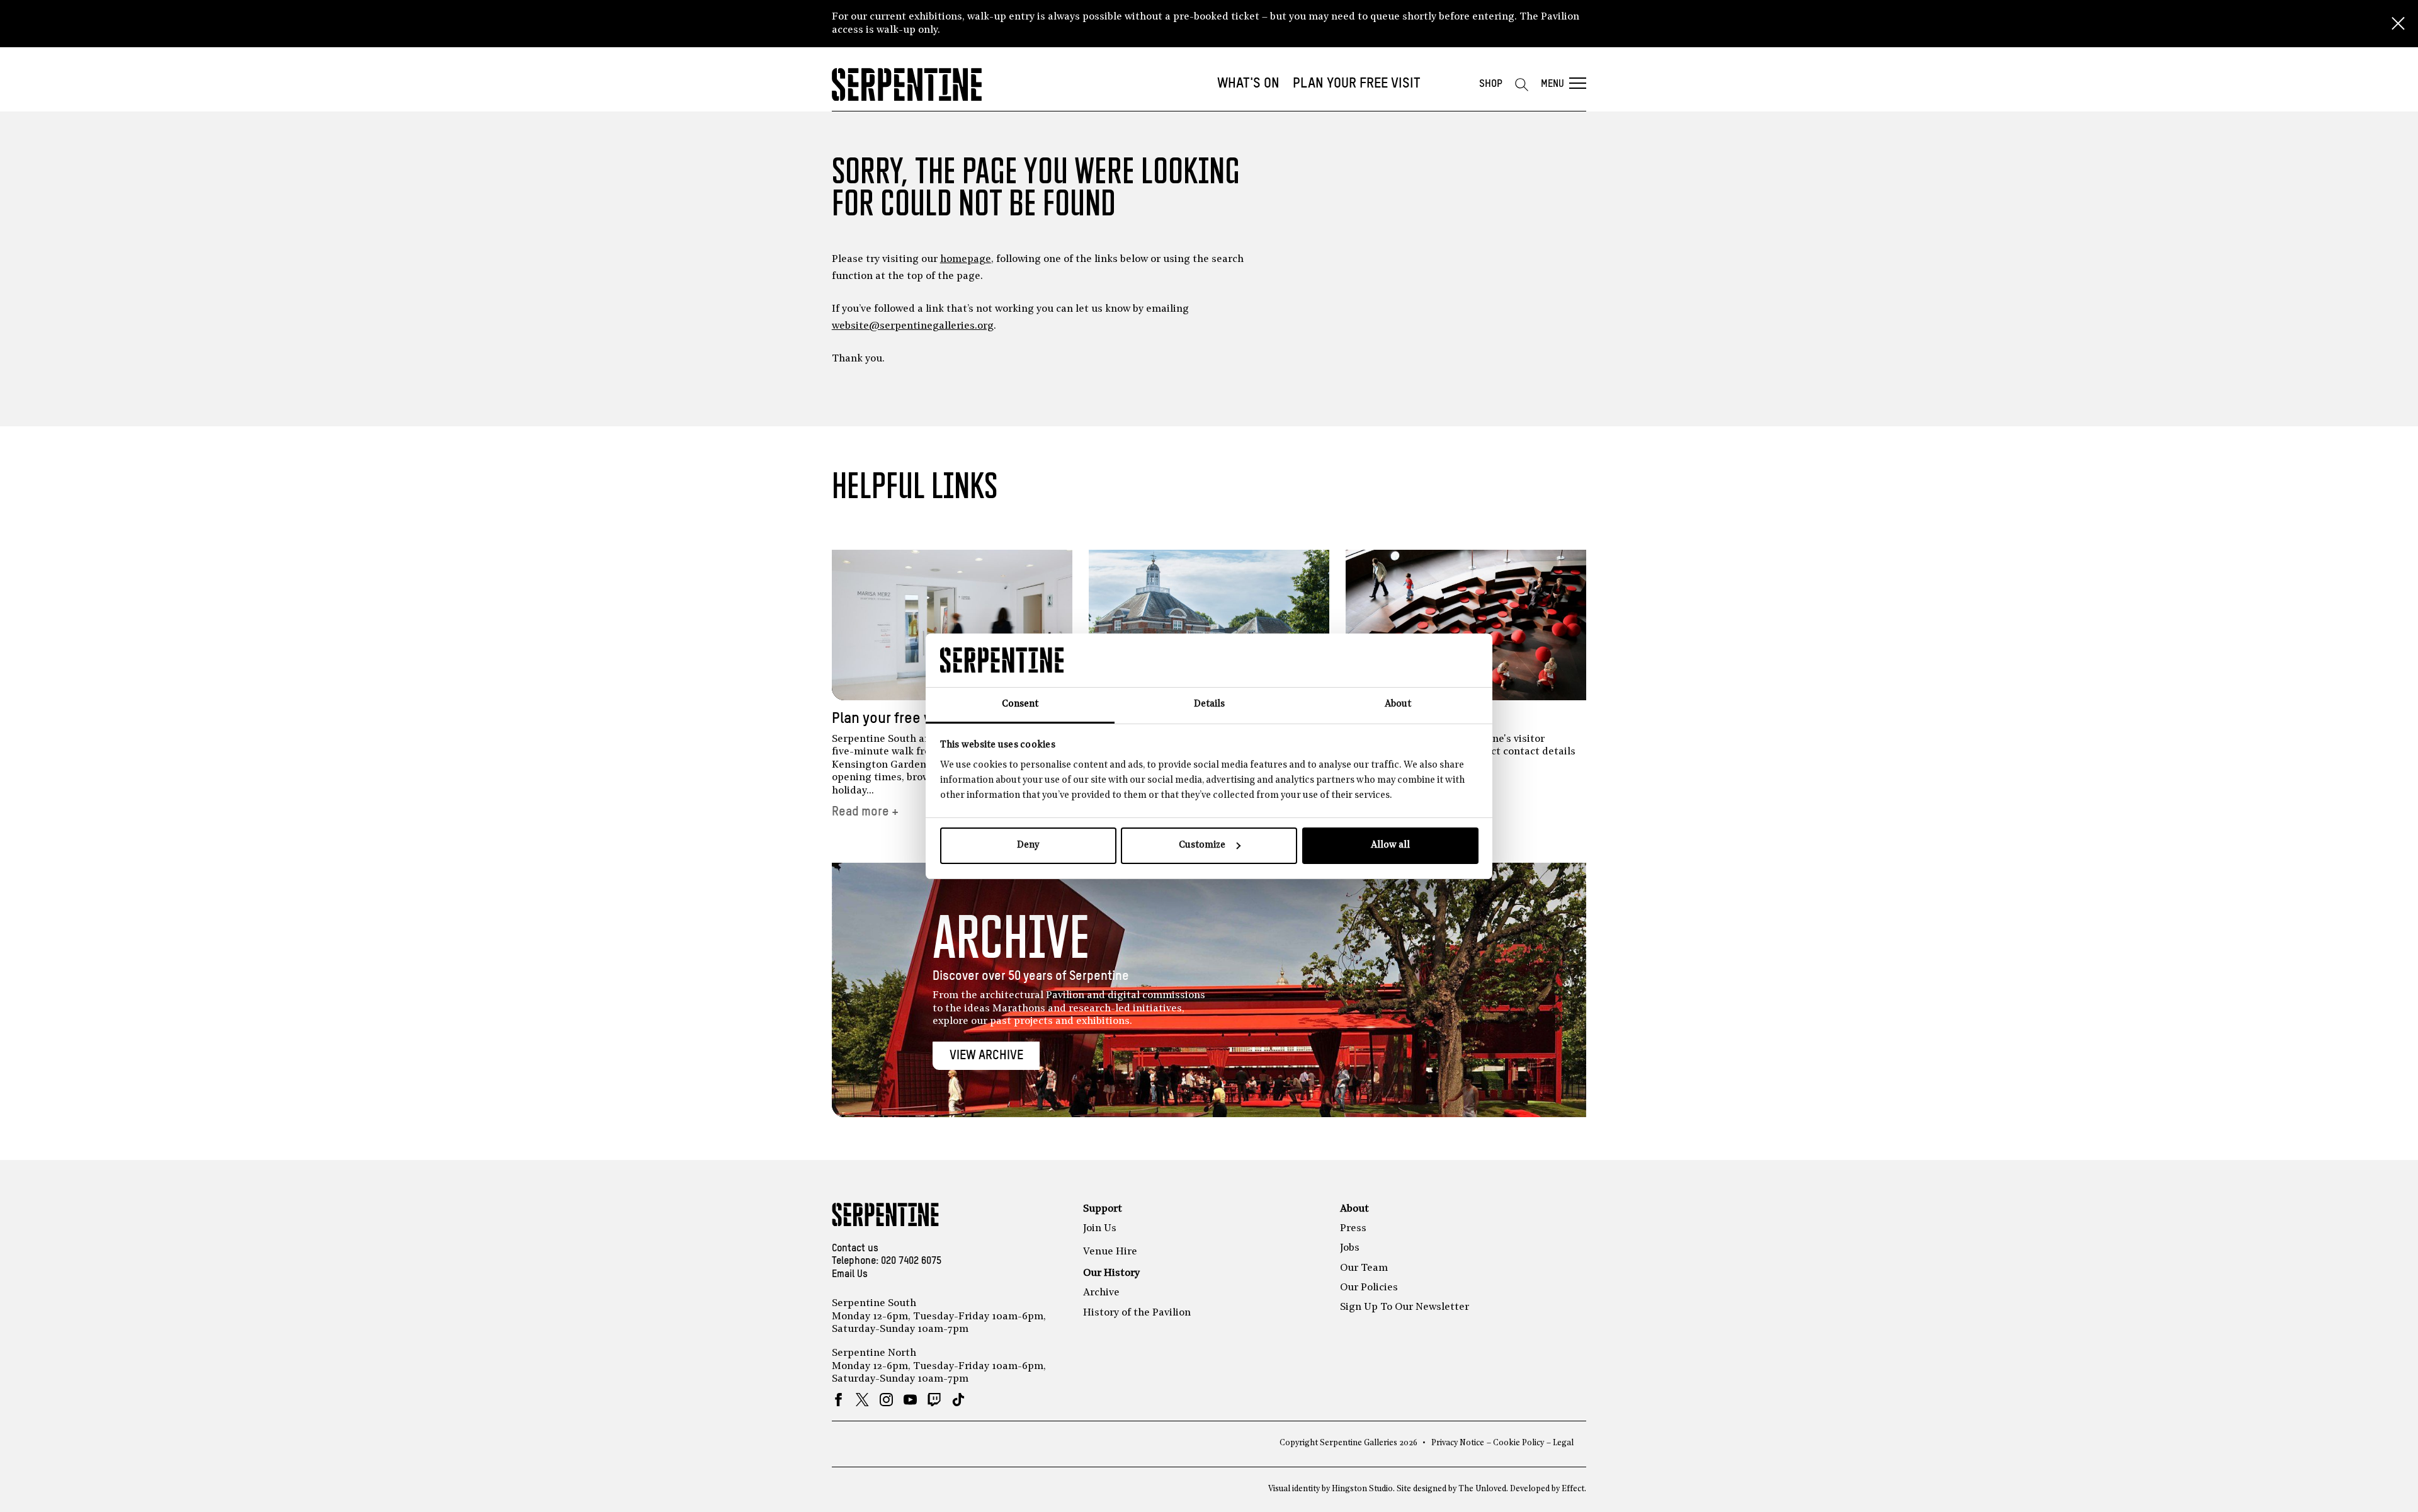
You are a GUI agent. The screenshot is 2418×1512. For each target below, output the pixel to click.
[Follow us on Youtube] (910, 1400)
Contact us (855, 1249)
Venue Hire (1110, 1252)
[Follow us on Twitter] (862, 1400)
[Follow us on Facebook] (838, 1400)
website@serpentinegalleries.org (913, 326)
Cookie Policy (1518, 1443)
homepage (966, 259)
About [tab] (1398, 704)
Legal (1563, 1443)
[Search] (1521, 84)
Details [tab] (1209, 704)
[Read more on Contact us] (1466, 625)
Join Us (1100, 1229)
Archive (1101, 1293)
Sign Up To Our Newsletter (1405, 1307)
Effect (1573, 1489)
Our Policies (1369, 1288)
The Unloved (1482, 1489)
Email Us (850, 1275)
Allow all (1390, 845)
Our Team (1364, 1268)
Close (2398, 24)
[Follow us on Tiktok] (958, 1400)
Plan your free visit (1357, 84)
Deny (1028, 845)
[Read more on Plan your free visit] (952, 625)
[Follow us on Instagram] (886, 1400)
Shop (1491, 84)
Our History (1111, 1273)
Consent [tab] (1020, 704)
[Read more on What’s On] (1209, 625)
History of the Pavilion (1137, 1313)
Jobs (1350, 1248)
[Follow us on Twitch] (934, 1400)
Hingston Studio (1362, 1489)
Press (1353, 1229)
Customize (1202, 845)
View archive (986, 1056)
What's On (1248, 84)
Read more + (865, 812)
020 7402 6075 (911, 1261)
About (1354, 1209)
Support (1103, 1209)
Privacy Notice (1458, 1443)
